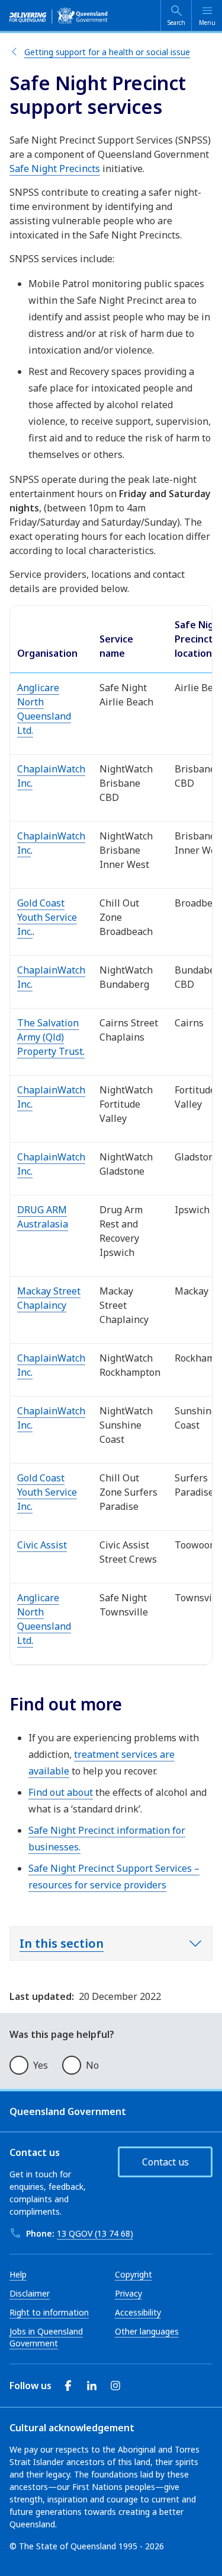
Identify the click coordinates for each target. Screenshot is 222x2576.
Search (176, 23)
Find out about (61, 1792)
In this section (62, 1943)
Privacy (128, 2293)
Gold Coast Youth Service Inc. (47, 917)
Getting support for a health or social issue (107, 52)
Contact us (165, 2162)
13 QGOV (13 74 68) (95, 2233)
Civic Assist (42, 1545)
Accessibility (138, 2312)
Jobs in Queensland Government (46, 2337)
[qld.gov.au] (59, 15)
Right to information (49, 2312)
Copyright (133, 2274)
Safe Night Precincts (55, 168)
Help (18, 2274)
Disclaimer (30, 2293)
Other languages (147, 2331)
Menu (207, 23)
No (92, 2065)
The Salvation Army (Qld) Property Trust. (51, 1037)
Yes (41, 2065)
